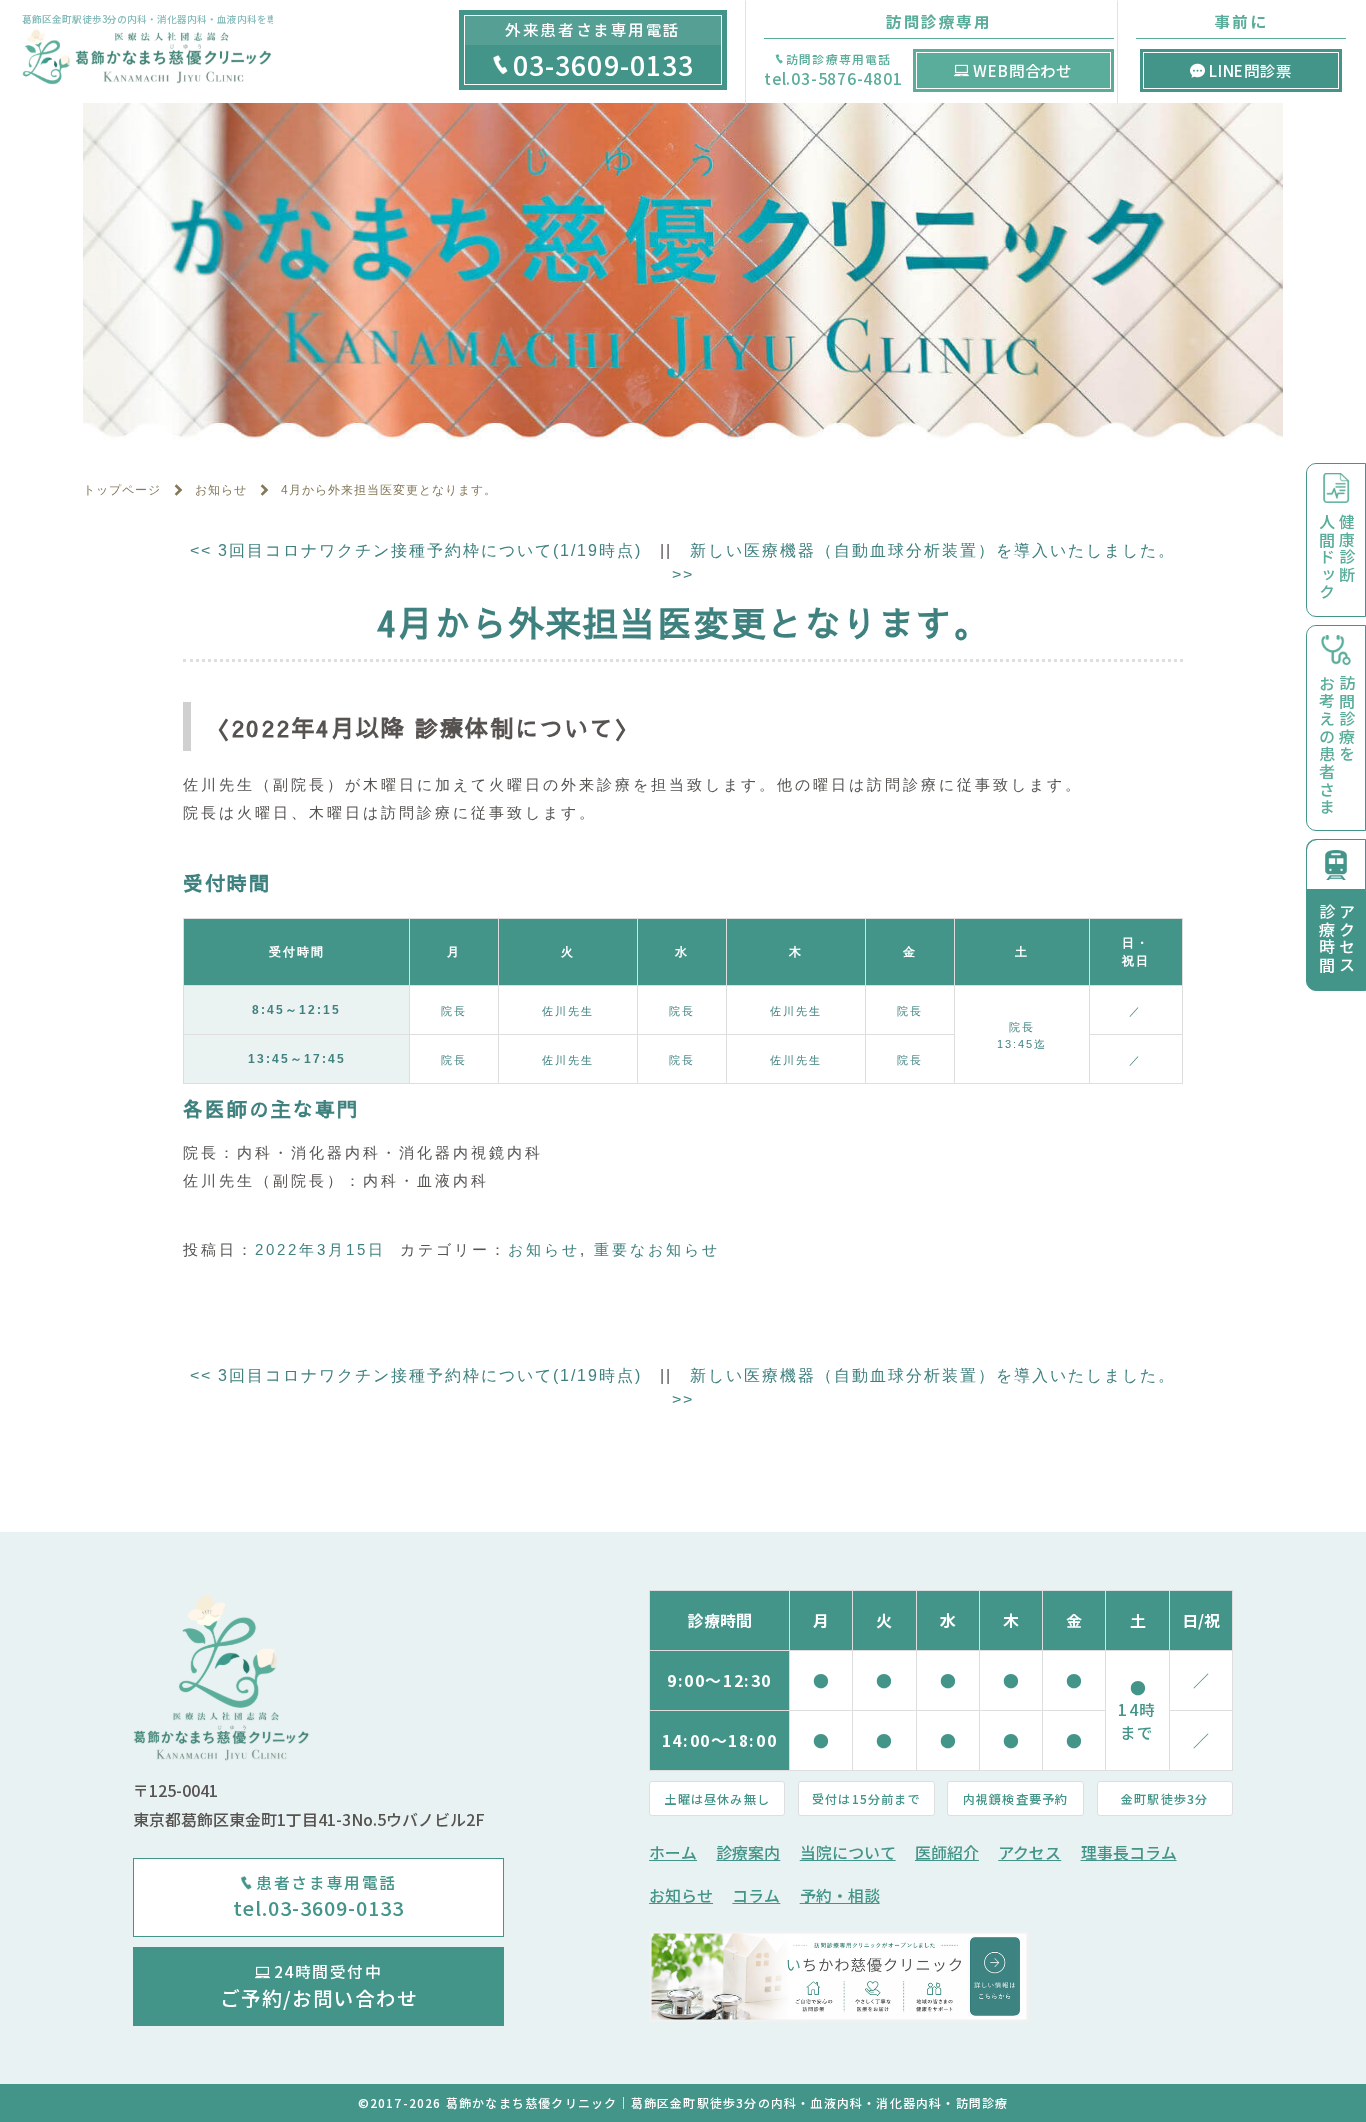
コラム (756, 1895)
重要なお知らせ (657, 1249)
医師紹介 (947, 1852)
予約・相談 (840, 1895)
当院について (848, 1852)
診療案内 (748, 1852)
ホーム (673, 1852)
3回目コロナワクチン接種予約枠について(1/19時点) (416, 550)
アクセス (1029, 1852)
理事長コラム (1129, 1852)
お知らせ (544, 1249)
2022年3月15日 (320, 1249)
